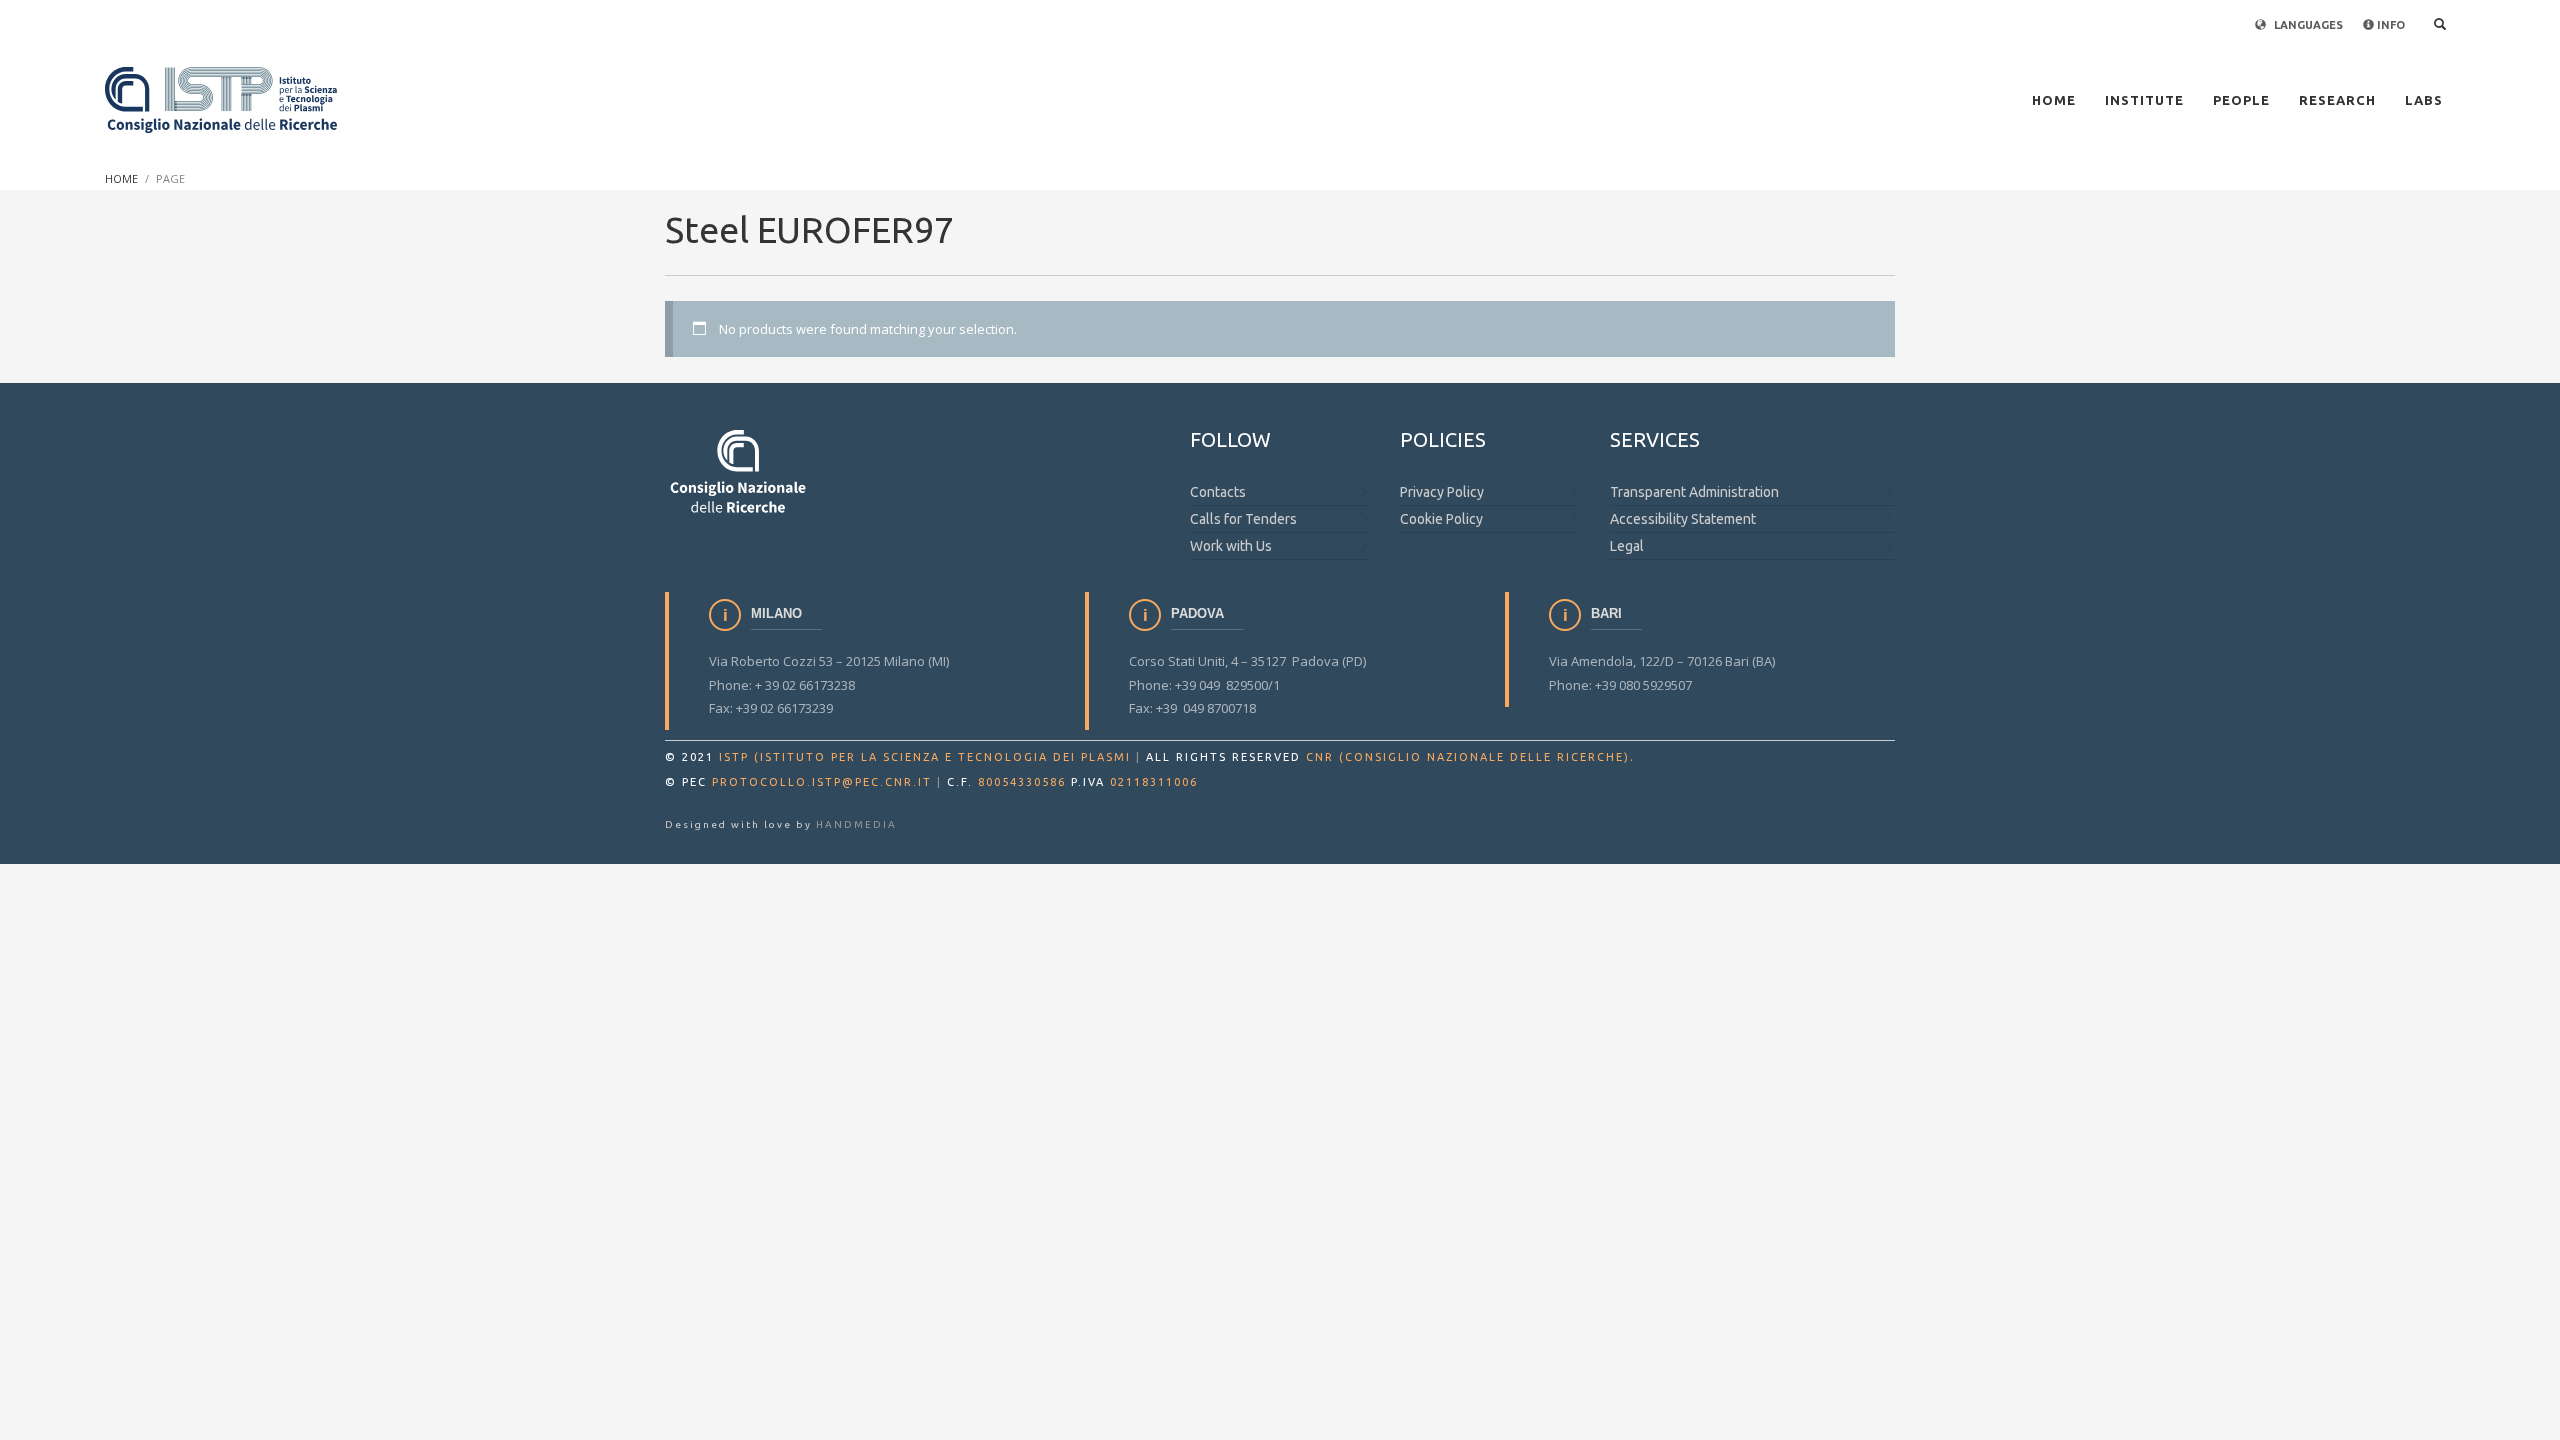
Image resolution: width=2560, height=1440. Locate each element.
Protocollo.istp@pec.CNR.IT (822, 782)
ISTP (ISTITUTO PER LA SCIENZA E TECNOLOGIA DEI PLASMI (925, 757)
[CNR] (739, 470)
